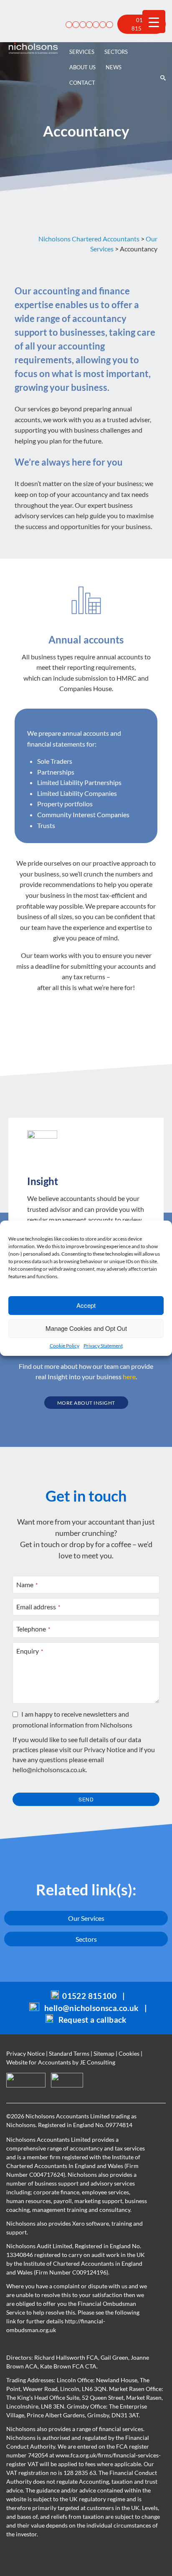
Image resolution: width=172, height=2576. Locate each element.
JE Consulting (97, 2062)
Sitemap (104, 2053)
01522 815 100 (142, 24)
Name (27, 1584)
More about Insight (86, 1403)
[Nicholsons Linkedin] (81, 24)
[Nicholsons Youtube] (101, 24)
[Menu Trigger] (154, 22)
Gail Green (114, 2357)
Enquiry (30, 1651)
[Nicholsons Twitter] (95, 24)
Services (82, 52)
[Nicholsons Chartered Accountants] (33, 48)
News (114, 67)
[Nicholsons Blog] (74, 24)
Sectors (116, 52)
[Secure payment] (68, 24)
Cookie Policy (64, 1346)
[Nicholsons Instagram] (108, 24)
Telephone (33, 1629)
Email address (38, 1607)
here (129, 1377)
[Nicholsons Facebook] (88, 24)
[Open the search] (162, 48)
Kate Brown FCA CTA (68, 2366)
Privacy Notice (105, 1749)
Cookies (129, 2053)
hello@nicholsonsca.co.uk (49, 1769)
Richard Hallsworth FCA (66, 2357)
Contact (82, 83)
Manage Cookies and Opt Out (86, 1328)
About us (82, 67)
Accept (86, 1305)
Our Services (86, 1918)
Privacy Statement (103, 1346)
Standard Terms (69, 2053)
